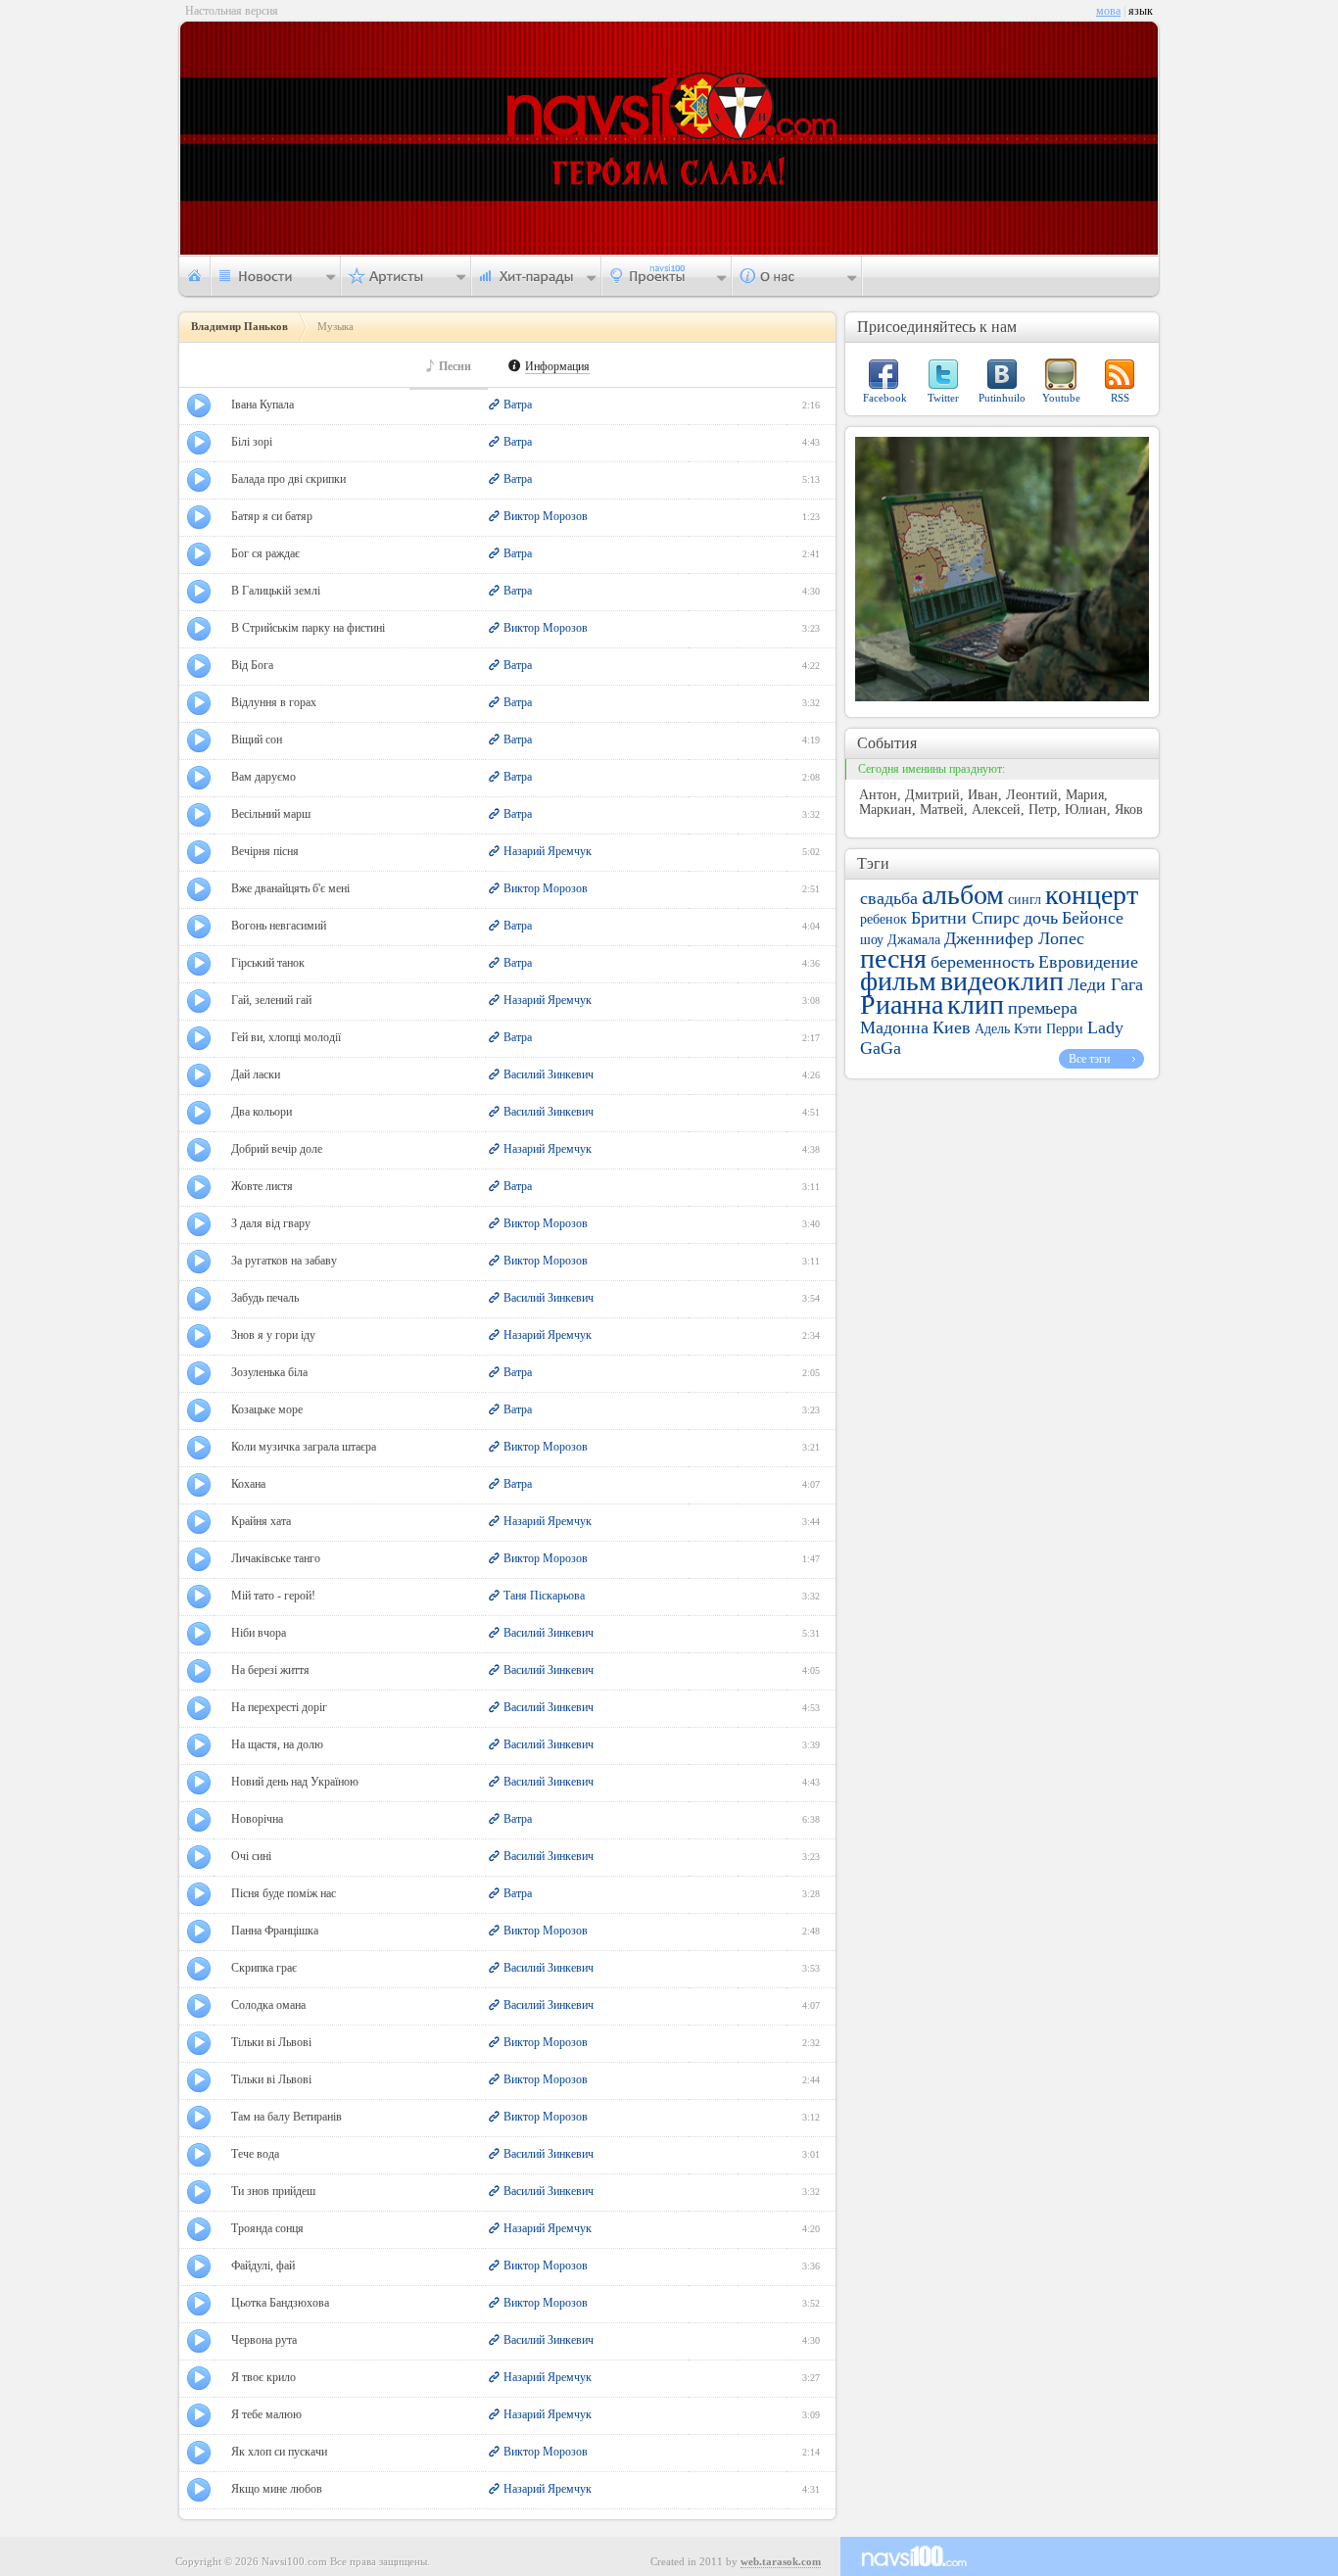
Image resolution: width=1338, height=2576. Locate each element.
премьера (1043, 1008)
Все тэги (1089, 1059)
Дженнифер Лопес (1014, 938)
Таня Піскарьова (544, 1596)
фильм (898, 981)
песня (893, 958)
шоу (872, 940)
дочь (1041, 918)
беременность (982, 962)
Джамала (914, 940)
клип (976, 1004)
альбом (963, 895)
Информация (557, 367)
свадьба (889, 898)
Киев (952, 1027)
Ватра (518, 405)
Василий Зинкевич (549, 1074)
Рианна (902, 1004)
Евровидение (1088, 962)
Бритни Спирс (965, 918)
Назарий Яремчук (548, 851)
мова (1108, 11)
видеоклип (1002, 981)
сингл (1025, 900)
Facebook (885, 398)
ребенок (884, 919)
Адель (992, 1029)
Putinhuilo (1002, 398)
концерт (1092, 895)
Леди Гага (1105, 984)
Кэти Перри (1049, 1029)
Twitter (943, 398)
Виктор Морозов (546, 516)
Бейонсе (1093, 918)
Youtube (1061, 398)
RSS (1120, 398)
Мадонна (894, 1027)
